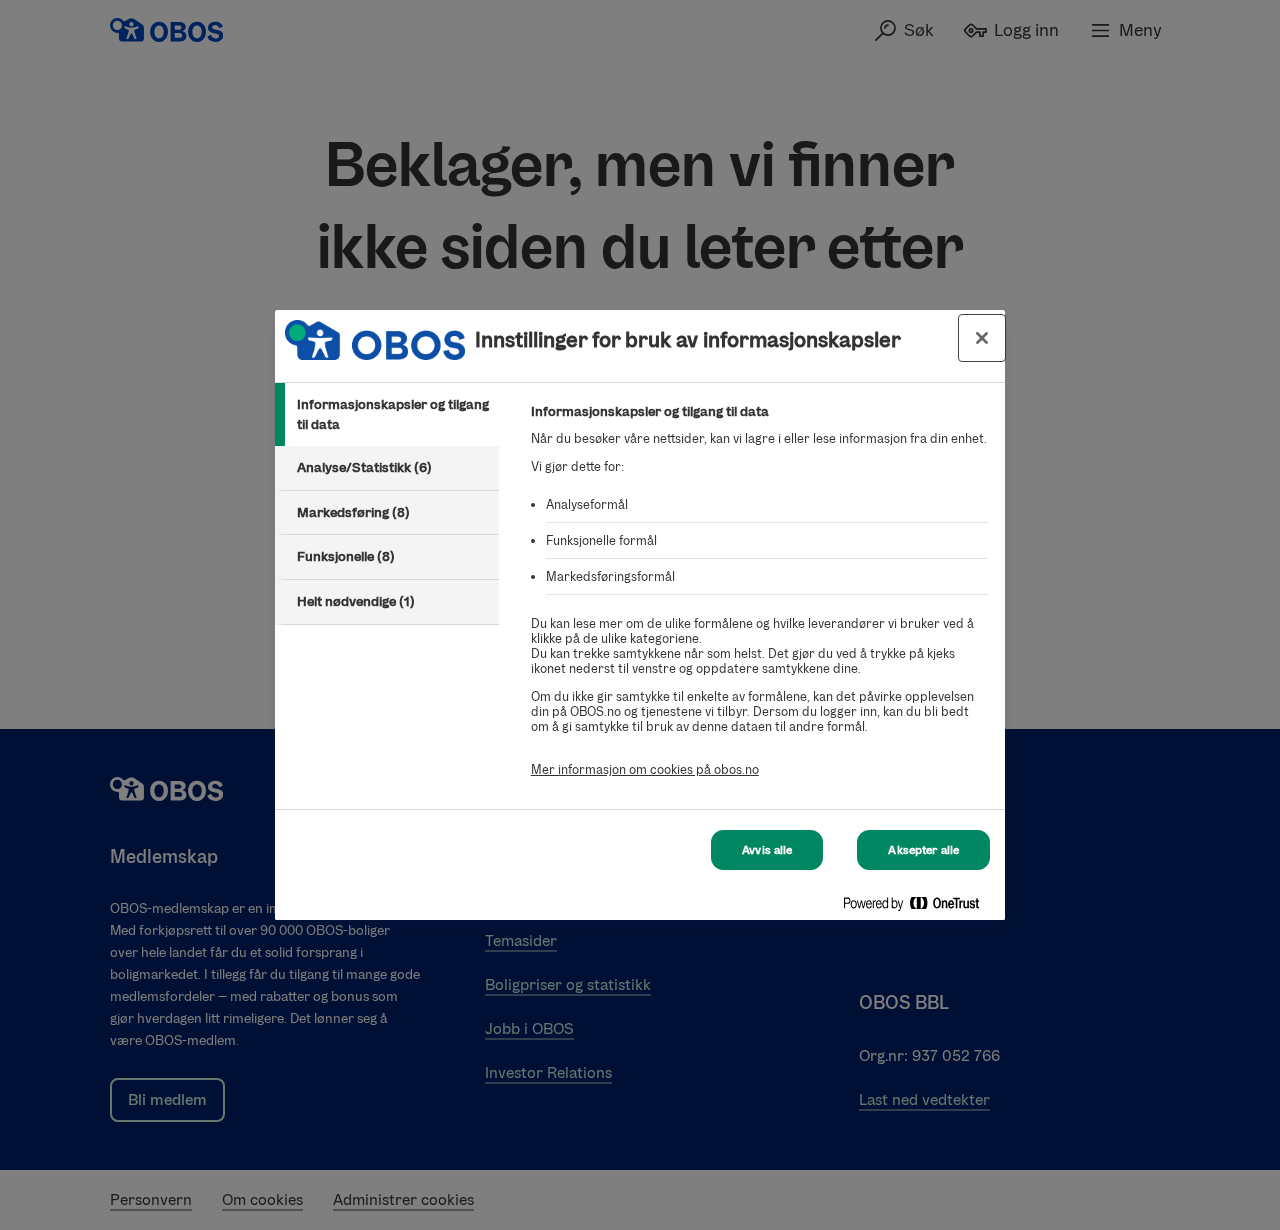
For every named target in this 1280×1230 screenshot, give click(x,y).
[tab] (387, 414)
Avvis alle (767, 850)
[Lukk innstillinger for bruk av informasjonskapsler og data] (982, 338)
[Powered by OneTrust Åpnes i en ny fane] (919, 907)
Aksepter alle (923, 850)
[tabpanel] (759, 601)
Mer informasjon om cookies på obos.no (645, 769)
